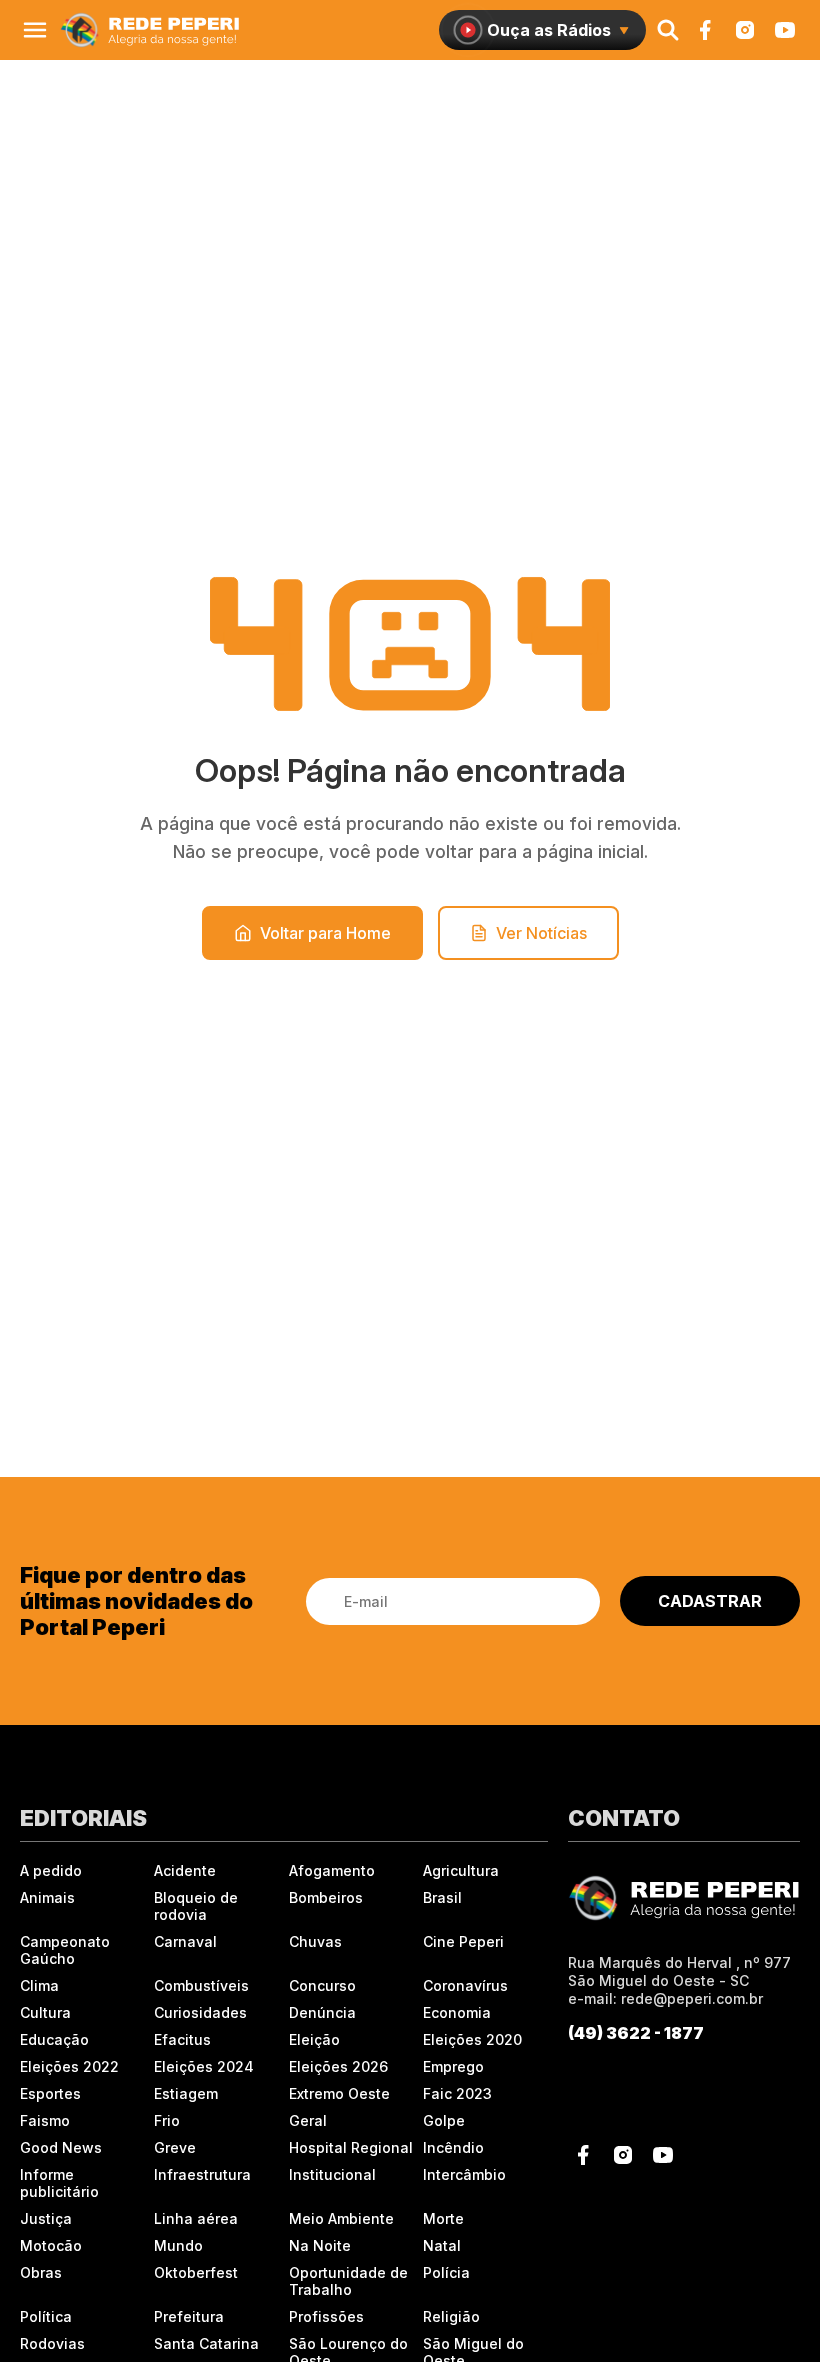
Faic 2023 (457, 2093)
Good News (61, 2147)
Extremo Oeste (339, 2093)
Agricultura (461, 1870)
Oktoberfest (196, 2272)
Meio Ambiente (341, 2218)
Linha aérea (196, 2218)
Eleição (314, 2039)
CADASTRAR (710, 1601)
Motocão (51, 2245)
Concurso (322, 1985)
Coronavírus (465, 1985)
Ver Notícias (541, 933)
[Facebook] (705, 30)
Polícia (446, 2272)
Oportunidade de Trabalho (348, 2281)
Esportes (50, 2093)
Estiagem (186, 2093)
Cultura (45, 2012)
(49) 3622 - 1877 (636, 2033)
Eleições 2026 (338, 2066)
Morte (443, 2218)
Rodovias (52, 2343)
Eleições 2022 (69, 2066)
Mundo (178, 2245)
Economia (457, 2012)
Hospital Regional (351, 2147)
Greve (175, 2147)
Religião (451, 2316)
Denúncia (322, 2012)
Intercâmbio (464, 2174)
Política (46, 2316)
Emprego (453, 2066)
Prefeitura (189, 2316)
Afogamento (332, 1870)
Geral (308, 2120)
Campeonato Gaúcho (65, 1950)
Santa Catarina (206, 2343)
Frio (167, 2120)
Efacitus (182, 2039)
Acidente (185, 1870)
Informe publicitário (59, 2183)
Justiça (46, 2218)
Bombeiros (326, 1897)
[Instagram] (745, 30)
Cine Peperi (463, 1941)
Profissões (326, 2316)
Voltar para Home (325, 933)
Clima (39, 1985)
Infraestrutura (202, 2174)
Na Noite (320, 2245)
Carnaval (185, 1941)
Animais (47, 1897)
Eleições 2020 (472, 2039)
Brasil (442, 1897)
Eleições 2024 (204, 2066)
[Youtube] (785, 30)
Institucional (332, 2174)
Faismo (45, 2120)
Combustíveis (201, 1985)
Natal (442, 2245)
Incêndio (453, 2147)
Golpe (444, 2120)
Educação (54, 2039)
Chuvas (315, 1941)
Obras (41, 2272)
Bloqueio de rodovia (196, 1906)
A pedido (51, 1870)
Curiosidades (200, 2012)
